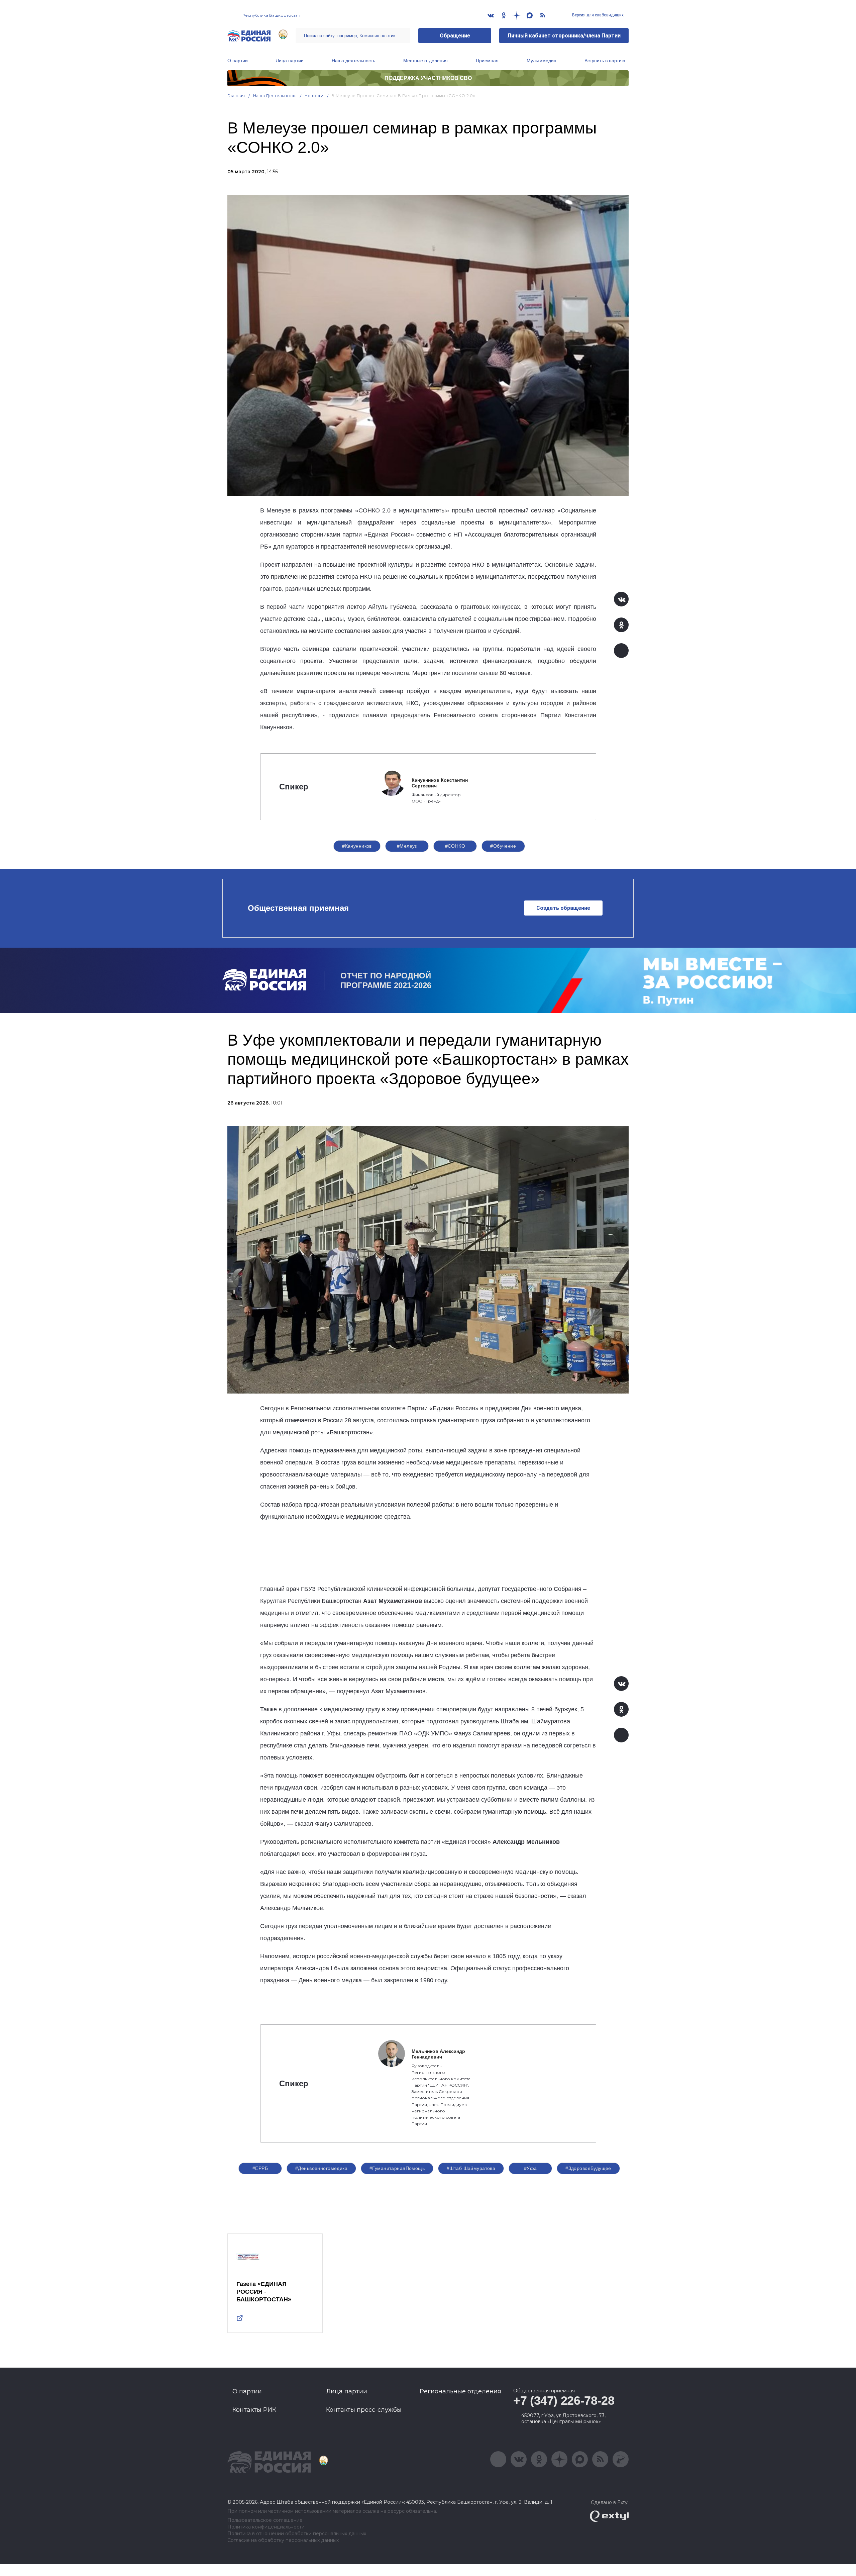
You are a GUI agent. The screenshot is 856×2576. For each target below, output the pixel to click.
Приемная (487, 61)
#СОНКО (455, 846)
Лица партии (290, 61)
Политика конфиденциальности (266, 2527)
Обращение (455, 36)
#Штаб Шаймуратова (471, 2168)
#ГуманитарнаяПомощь (397, 2168)
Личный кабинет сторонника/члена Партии (564, 36)
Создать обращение (563, 908)
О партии (238, 61)
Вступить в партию (605, 61)
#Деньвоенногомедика (321, 2168)
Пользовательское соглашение (265, 2520)
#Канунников (357, 846)
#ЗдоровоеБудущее (588, 2168)
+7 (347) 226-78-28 (564, 2401)
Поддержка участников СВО (428, 78)
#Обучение (503, 846)
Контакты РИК (254, 2410)
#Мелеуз (407, 846)
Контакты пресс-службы (364, 2410)
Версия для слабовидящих (597, 15)
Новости (314, 96)
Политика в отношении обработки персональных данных (297, 2534)
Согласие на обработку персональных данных (283, 2540)
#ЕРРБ (260, 2168)
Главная (236, 96)
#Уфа (530, 2168)
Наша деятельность (353, 61)
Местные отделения (425, 61)
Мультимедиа (542, 61)
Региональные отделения (460, 2391)
